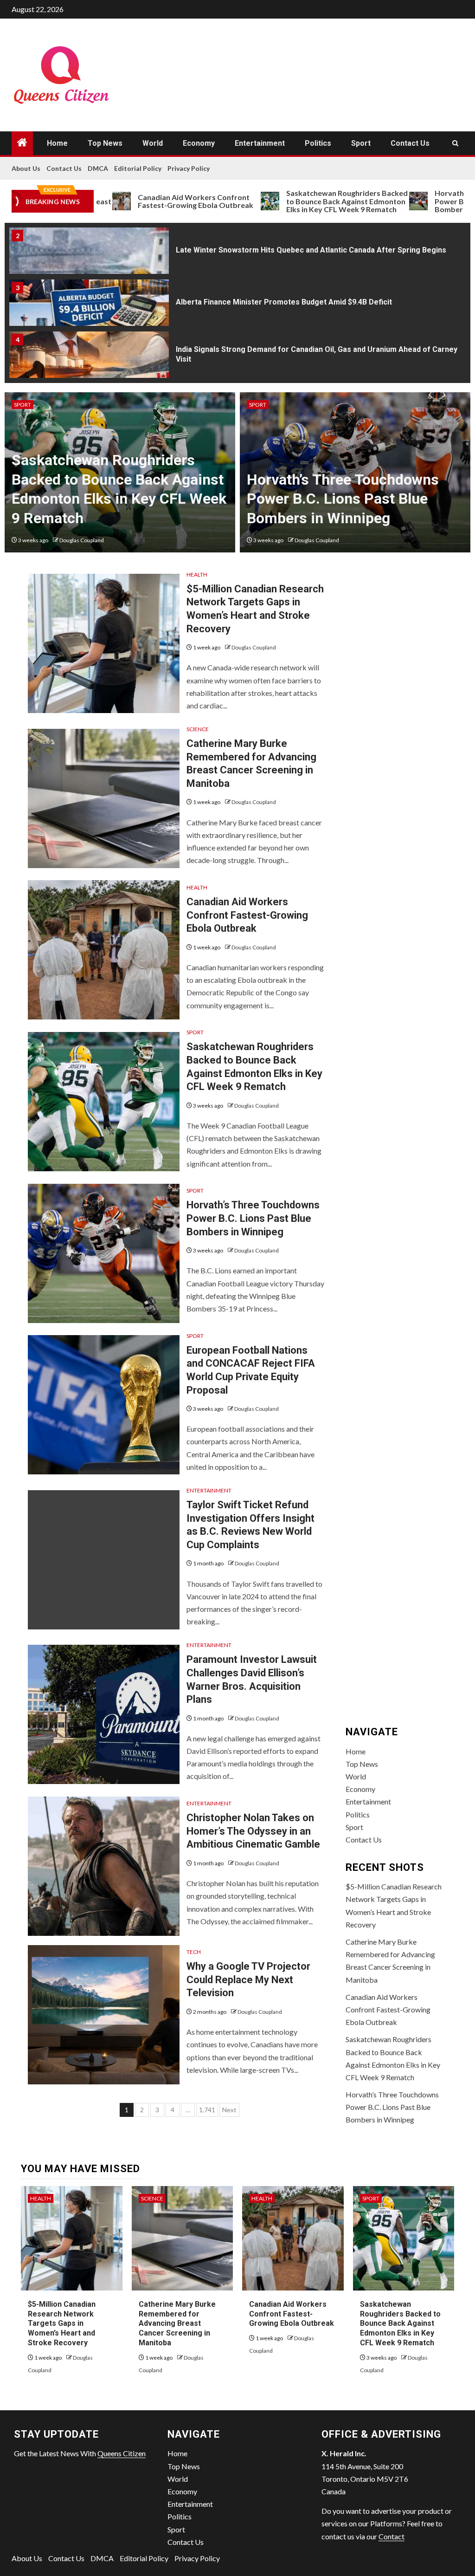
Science (198, 729)
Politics (318, 143)
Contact (392, 2536)
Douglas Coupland (82, 540)
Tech (194, 1952)
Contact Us (410, 143)
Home (57, 143)
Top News (105, 143)
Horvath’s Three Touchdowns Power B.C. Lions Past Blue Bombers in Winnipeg (343, 499)
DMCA (98, 168)
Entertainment (260, 143)
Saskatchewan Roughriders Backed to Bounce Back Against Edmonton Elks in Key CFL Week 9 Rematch (297, 201)
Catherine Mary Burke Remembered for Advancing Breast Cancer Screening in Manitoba (177, 2323)
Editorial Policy (138, 168)
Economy (199, 143)
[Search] (455, 143)
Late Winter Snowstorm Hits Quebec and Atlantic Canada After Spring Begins (311, 250)
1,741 (207, 2110)
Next (229, 2110)
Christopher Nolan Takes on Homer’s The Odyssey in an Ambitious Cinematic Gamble (253, 1831)
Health (197, 574)
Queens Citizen (122, 2453)
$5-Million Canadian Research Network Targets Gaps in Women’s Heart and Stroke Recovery (62, 2323)
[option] (237, 253)
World (153, 143)
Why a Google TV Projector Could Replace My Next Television (248, 1979)
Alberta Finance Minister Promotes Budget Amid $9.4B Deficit (284, 302)
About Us (26, 168)
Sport (361, 143)
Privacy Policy (189, 168)
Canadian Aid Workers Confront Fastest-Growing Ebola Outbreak (146, 201)
